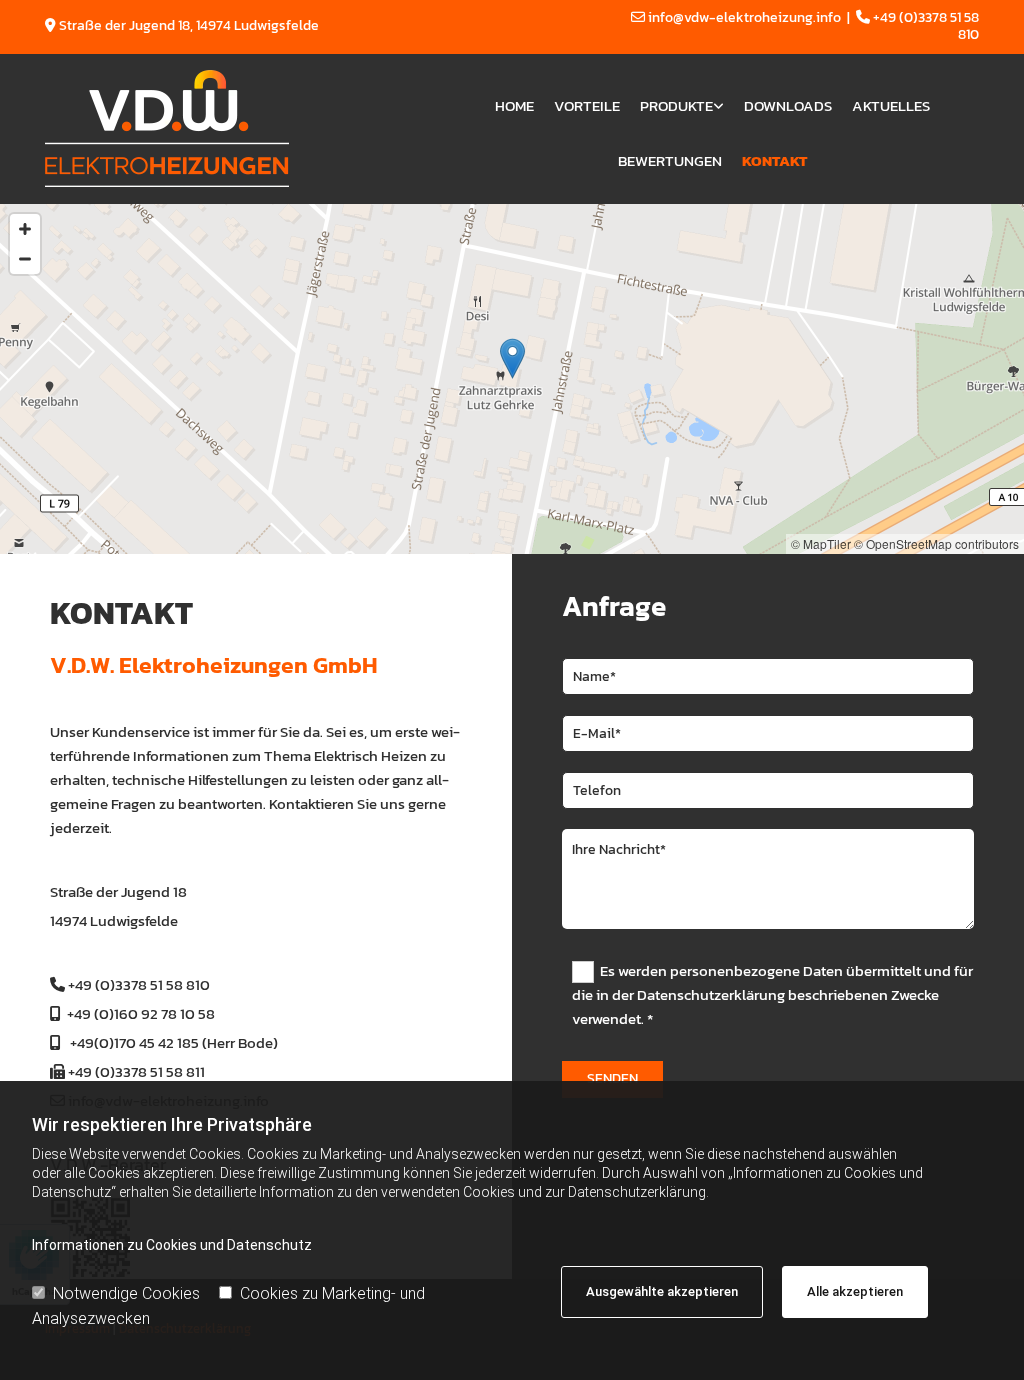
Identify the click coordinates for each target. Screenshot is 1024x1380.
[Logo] (231, 129)
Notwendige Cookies (126, 1293)
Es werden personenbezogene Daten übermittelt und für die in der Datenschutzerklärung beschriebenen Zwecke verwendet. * (772, 994)
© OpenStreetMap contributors (936, 543)
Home (514, 105)
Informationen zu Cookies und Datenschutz (172, 1245)
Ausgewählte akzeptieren (662, 1291)
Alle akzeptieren (855, 1291)
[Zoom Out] (25, 259)
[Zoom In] (25, 229)
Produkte (676, 105)
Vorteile (587, 105)
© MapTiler (821, 543)
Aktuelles (891, 105)
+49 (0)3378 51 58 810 (139, 984)
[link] (682, 101)
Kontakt (774, 160)
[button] (512, 358)
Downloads (788, 105)
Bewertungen (670, 160)
